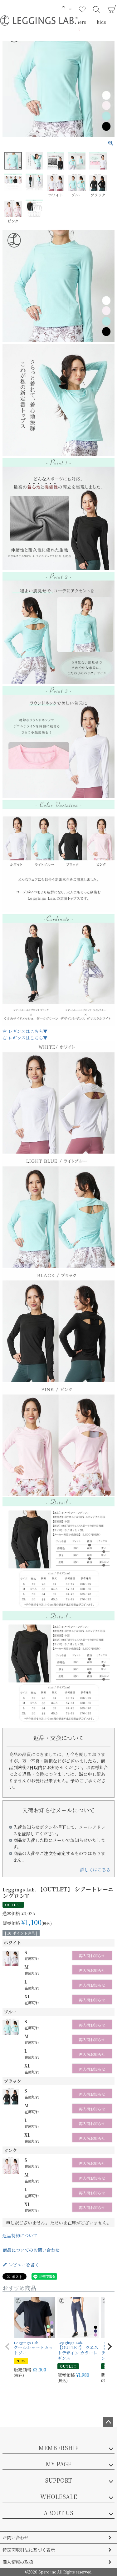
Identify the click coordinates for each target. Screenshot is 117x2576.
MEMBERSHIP (59, 2448)
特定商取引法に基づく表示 (29, 2550)
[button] (7, 2347)
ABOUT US (58, 2513)
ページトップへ (108, 2422)
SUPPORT (58, 2480)
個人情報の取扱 (18, 2562)
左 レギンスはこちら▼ (25, 1031)
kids (101, 22)
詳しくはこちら (95, 1869)
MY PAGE (59, 2464)
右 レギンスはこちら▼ (25, 1038)
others (79, 22)
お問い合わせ (16, 2537)
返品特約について (20, 2235)
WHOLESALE (59, 2496)
